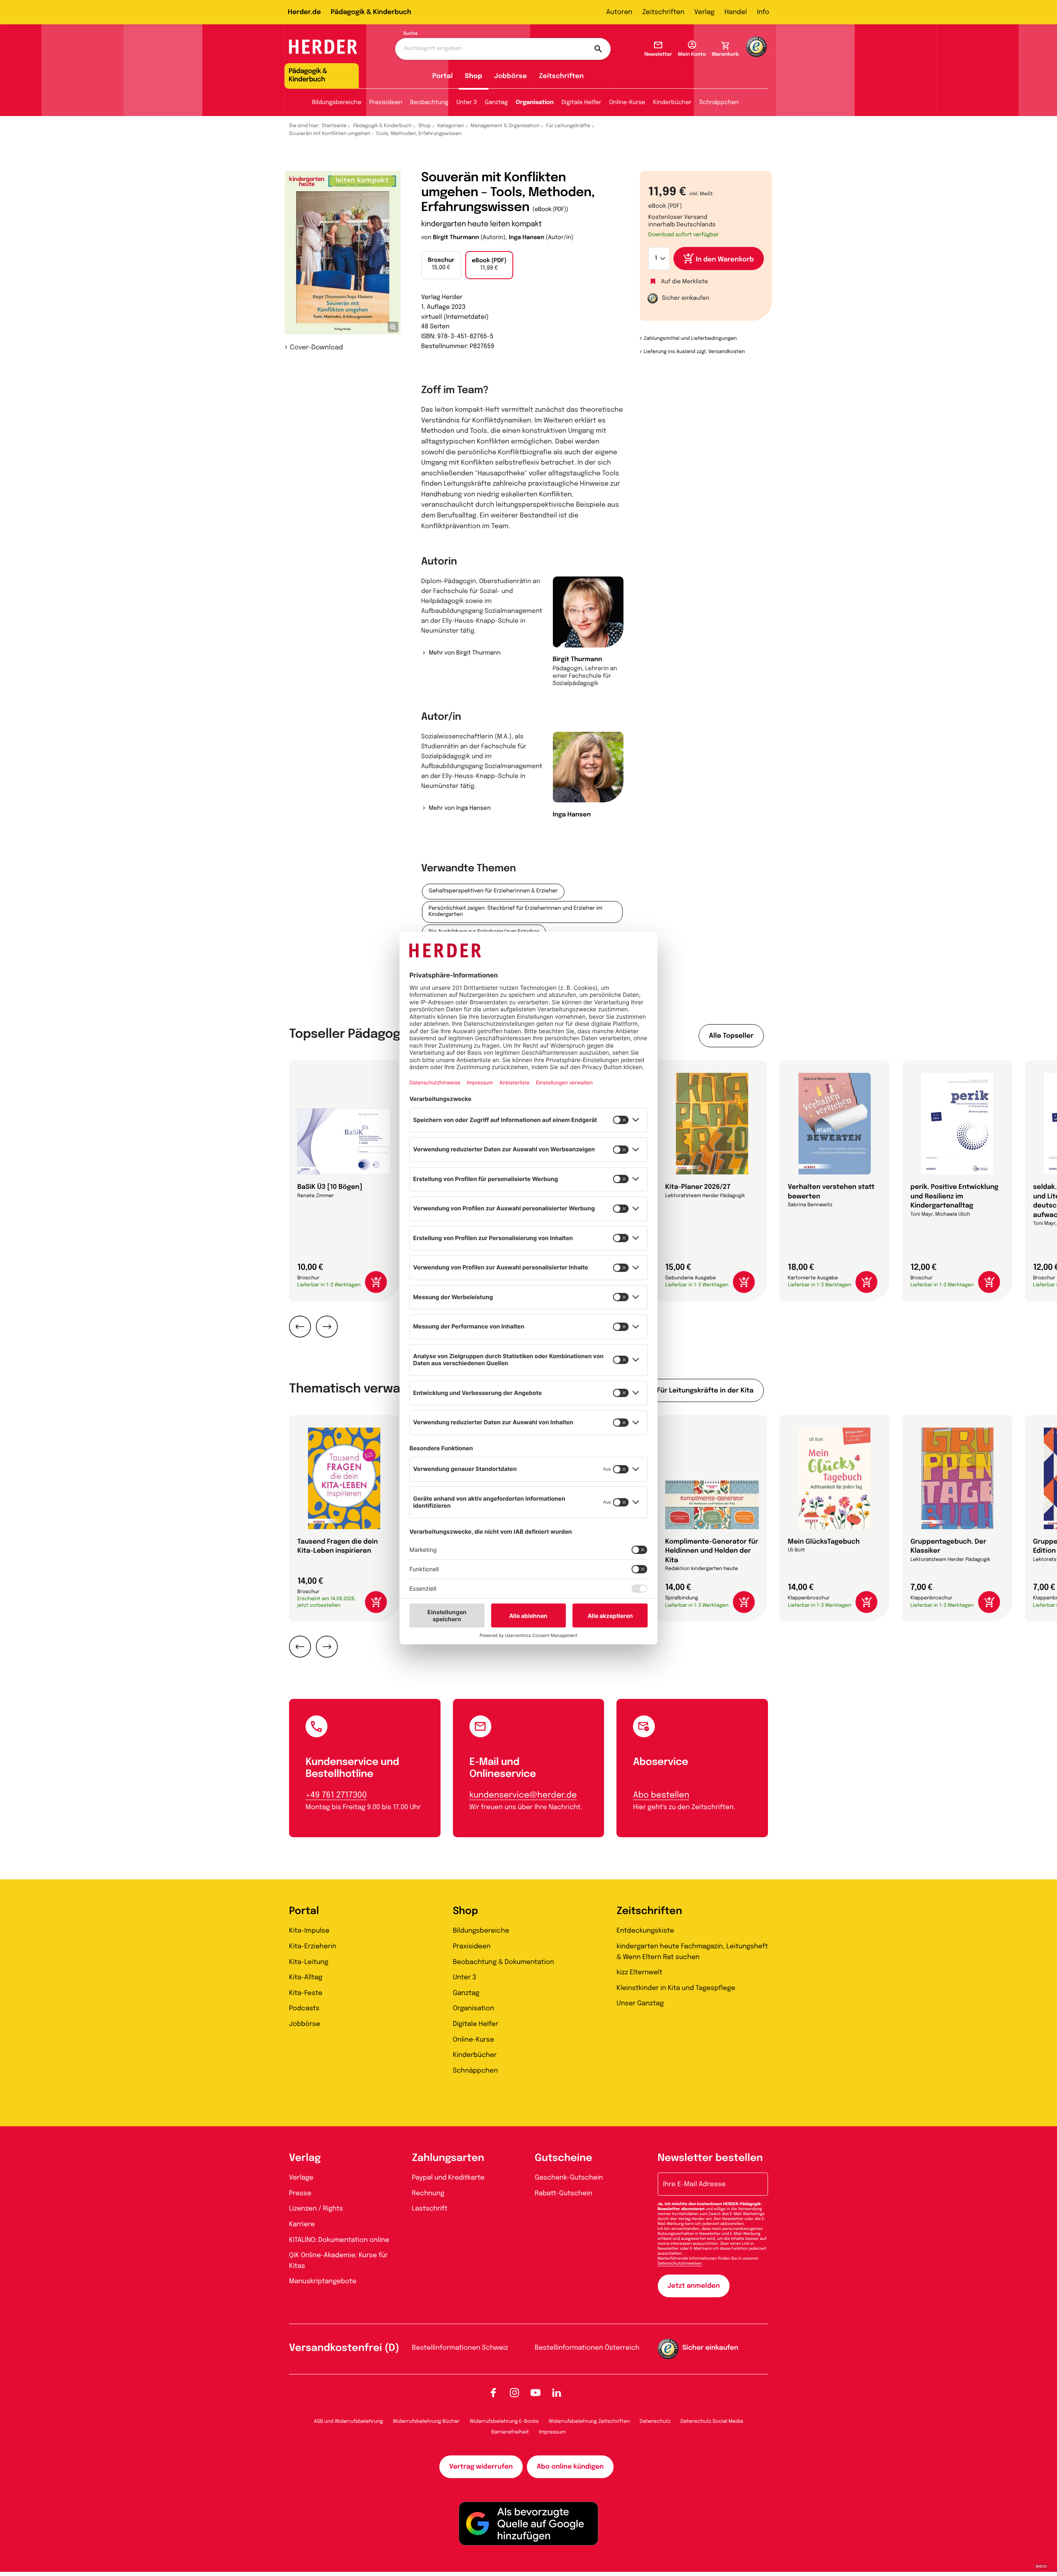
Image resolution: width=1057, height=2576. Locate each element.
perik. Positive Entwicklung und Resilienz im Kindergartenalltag (954, 1196)
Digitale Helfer (581, 103)
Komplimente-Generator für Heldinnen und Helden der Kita (712, 1551)
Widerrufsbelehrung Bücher (427, 2422)
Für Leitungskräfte (568, 126)
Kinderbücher (672, 103)
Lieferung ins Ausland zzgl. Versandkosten (694, 352)
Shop (474, 76)
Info (763, 12)
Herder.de (304, 12)
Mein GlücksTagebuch (824, 1542)
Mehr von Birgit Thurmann (465, 653)
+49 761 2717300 (336, 1795)
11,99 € (489, 265)
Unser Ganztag (640, 2003)
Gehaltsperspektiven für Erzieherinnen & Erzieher (493, 891)
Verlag (705, 12)
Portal (443, 76)
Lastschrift (430, 2209)
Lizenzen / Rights (316, 2209)
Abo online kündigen (570, 2467)
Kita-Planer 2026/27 (698, 1187)
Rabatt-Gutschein (563, 2193)
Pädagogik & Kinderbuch (371, 12)
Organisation (535, 103)
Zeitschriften (663, 12)
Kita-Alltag (306, 1977)
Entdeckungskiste (645, 1931)
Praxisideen (386, 103)
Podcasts (304, 2008)
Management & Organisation (505, 126)
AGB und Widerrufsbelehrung (348, 2422)
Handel (736, 12)
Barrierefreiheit (510, 2432)
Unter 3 (467, 103)
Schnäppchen (719, 103)
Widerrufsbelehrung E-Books (504, 2422)
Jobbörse (511, 76)
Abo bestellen (661, 1795)
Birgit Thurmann (456, 238)
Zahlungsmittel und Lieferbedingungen (690, 339)
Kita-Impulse (309, 1931)
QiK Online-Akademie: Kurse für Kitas (338, 2261)
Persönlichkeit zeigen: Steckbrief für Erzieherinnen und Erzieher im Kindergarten (515, 912)
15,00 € (441, 264)
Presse (300, 2193)
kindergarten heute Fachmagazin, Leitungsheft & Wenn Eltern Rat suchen (692, 1952)
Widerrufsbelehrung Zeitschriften (589, 2422)
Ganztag (496, 103)
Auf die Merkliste (685, 282)
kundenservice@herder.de (523, 1795)
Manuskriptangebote (323, 2281)
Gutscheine (563, 2158)
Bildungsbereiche (337, 103)
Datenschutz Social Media (712, 2422)
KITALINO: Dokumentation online (339, 2240)
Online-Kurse (627, 103)
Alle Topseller (731, 1036)
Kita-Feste (306, 1993)
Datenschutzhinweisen (680, 2264)
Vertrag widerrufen (481, 2467)
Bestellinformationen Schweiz (460, 2348)
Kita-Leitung (309, 1962)
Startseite (334, 126)
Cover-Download (316, 347)
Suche (411, 34)
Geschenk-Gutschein (569, 2178)
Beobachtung (429, 103)
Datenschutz (655, 2422)
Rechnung (428, 2193)
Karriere (302, 2224)
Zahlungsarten (448, 2158)
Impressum (552, 2432)
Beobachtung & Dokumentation (504, 1962)
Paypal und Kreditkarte (448, 2178)
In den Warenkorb (725, 260)
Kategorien (450, 126)
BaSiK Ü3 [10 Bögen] (330, 1187)
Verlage (301, 2178)
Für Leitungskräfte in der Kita (705, 1391)
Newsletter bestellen (710, 2158)
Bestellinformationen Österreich (587, 2348)
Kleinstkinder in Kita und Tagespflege (676, 1988)
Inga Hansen (526, 238)
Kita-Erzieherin (313, 1946)
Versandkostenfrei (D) (344, 2348)
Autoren (619, 12)
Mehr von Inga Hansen (460, 809)
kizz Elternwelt (639, 1972)
